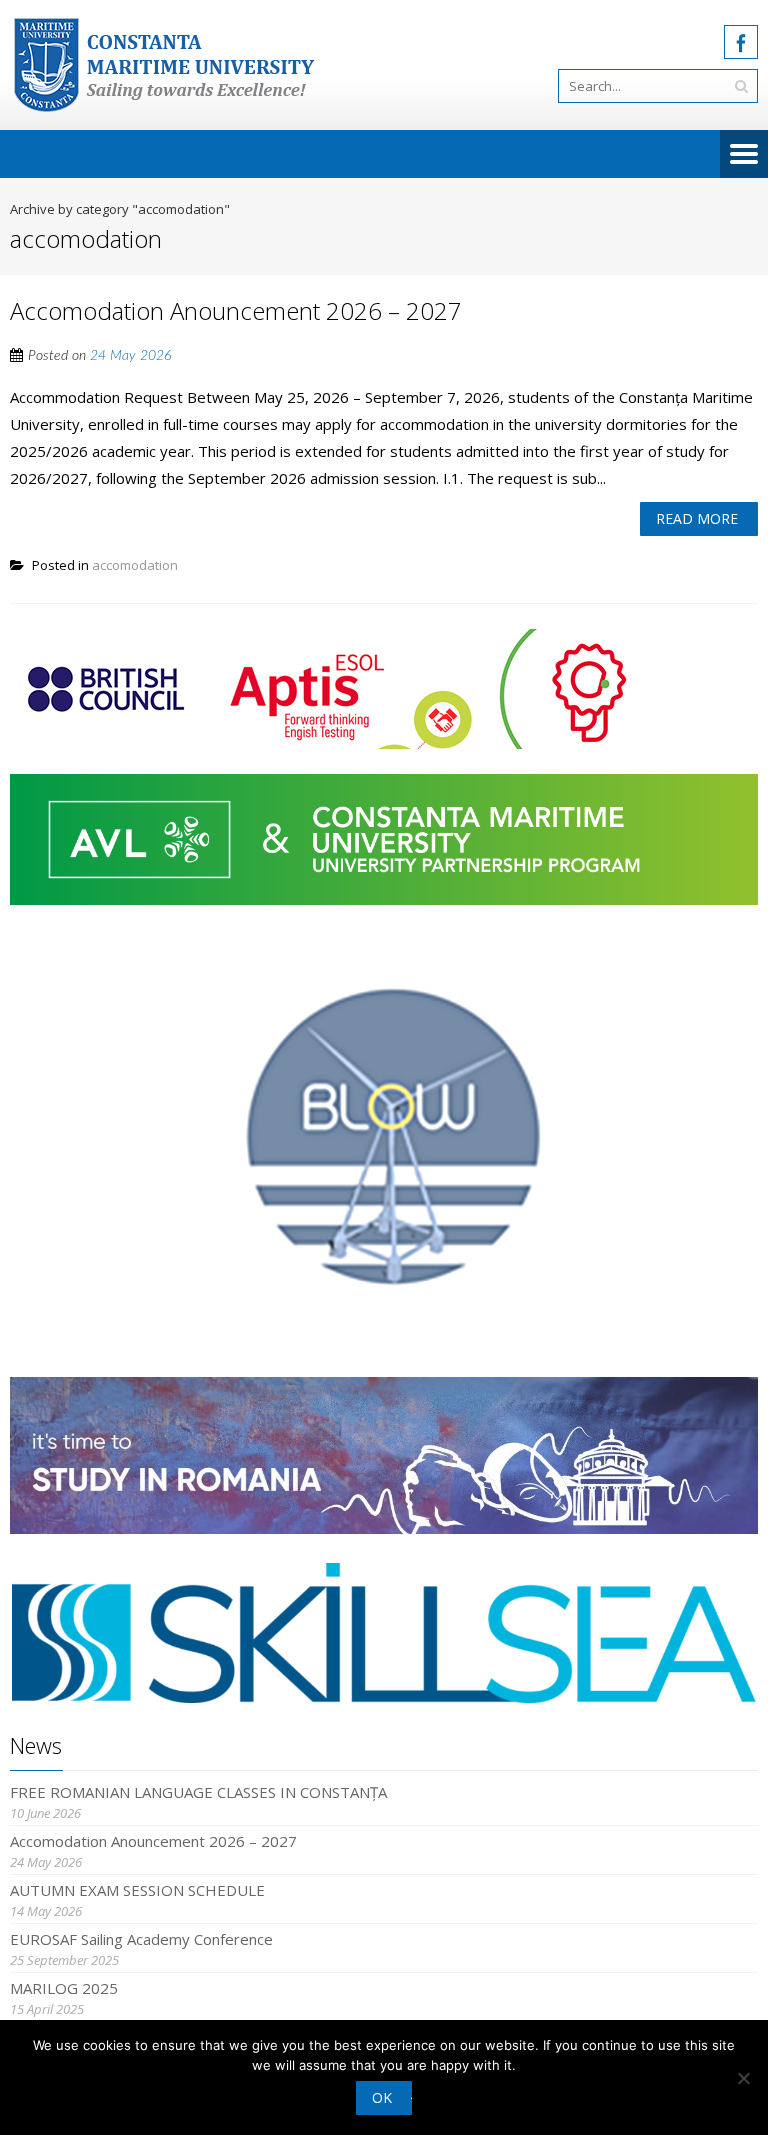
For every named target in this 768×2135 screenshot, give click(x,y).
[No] (743, 2078)
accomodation (135, 565)
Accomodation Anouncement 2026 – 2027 (236, 310)
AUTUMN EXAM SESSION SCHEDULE (137, 1890)
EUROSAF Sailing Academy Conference (141, 1939)
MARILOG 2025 (64, 1988)
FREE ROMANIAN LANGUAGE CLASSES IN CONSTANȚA (198, 1792)
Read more (697, 518)
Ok (382, 2097)
